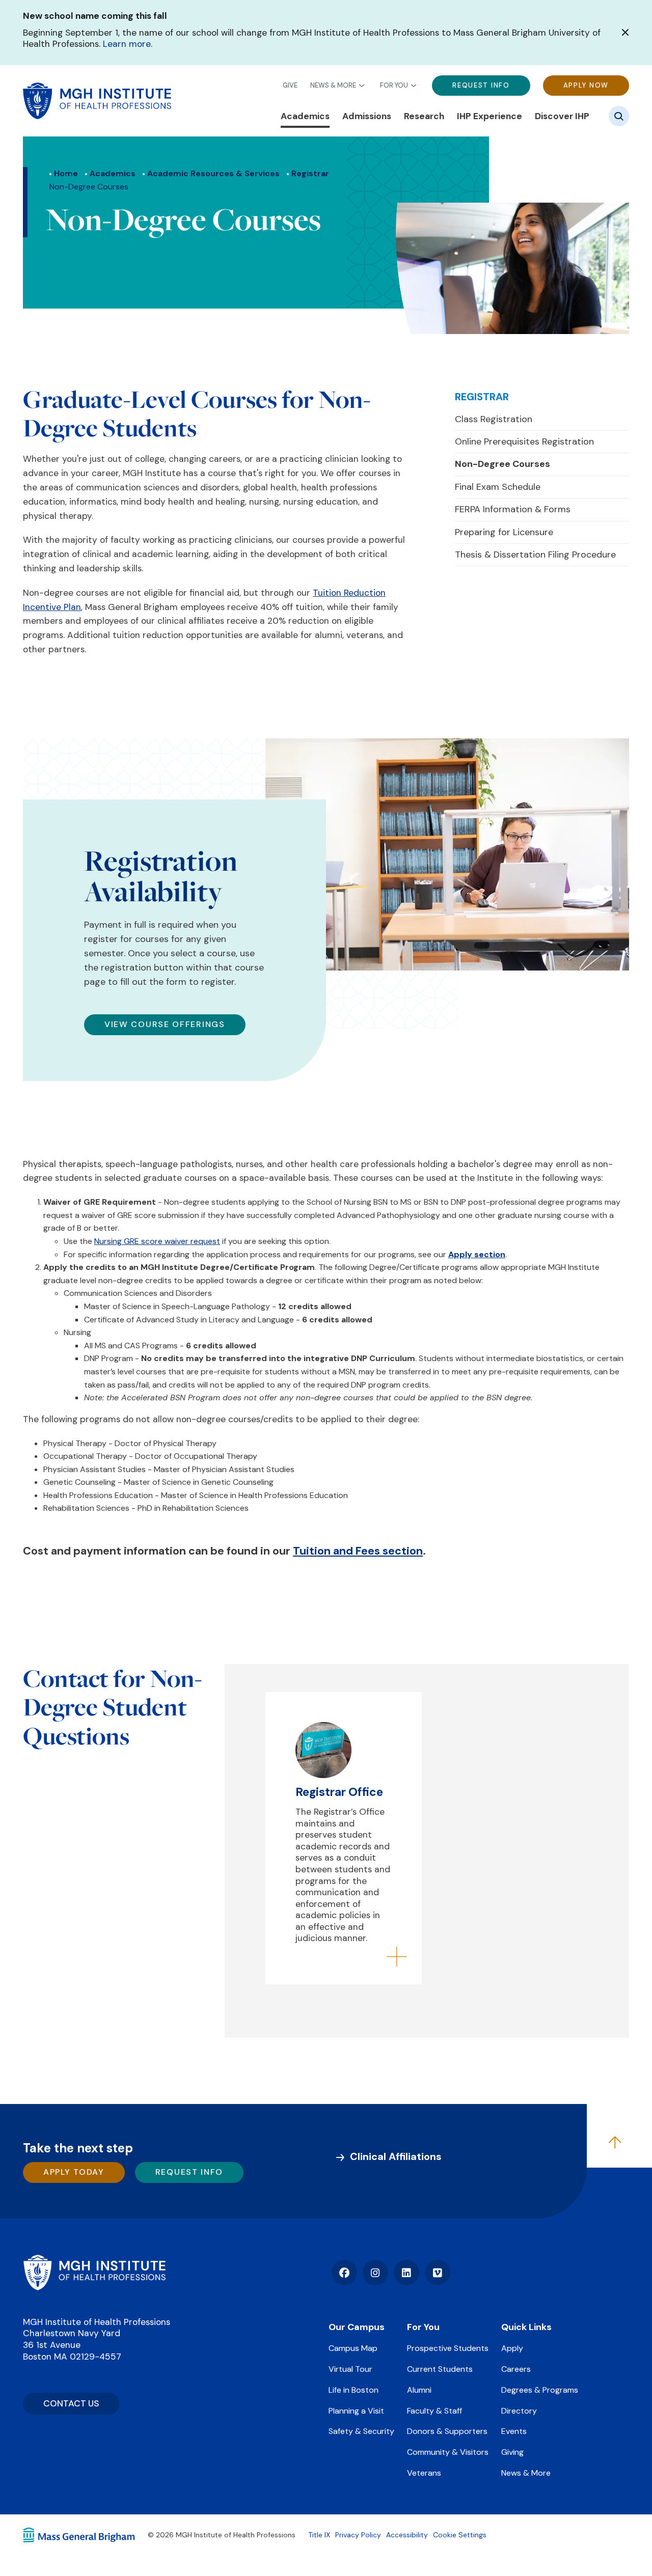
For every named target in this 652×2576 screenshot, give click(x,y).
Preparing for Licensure (504, 532)
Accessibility (407, 2535)
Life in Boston (354, 2390)
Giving (512, 2452)
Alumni (419, 2390)
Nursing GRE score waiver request (157, 1241)
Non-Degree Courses (502, 464)
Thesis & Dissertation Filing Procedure (535, 555)
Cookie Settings (460, 2535)
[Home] (94, 2273)
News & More (333, 85)
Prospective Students (448, 2348)
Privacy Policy (358, 2535)
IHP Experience (490, 116)
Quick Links (526, 2327)
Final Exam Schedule (498, 487)
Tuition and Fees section (358, 1551)
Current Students (440, 2369)
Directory (519, 2411)
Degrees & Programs (540, 2390)
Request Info (481, 85)
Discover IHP (562, 116)
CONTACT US (71, 2403)
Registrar (310, 173)
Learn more (127, 44)
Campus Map (353, 2348)
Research (424, 116)
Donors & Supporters (447, 2431)
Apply (512, 2348)
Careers (516, 2369)
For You (394, 85)
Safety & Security (361, 2431)
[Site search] (619, 116)
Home (66, 173)
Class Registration (494, 419)
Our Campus (357, 2327)
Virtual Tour (350, 2369)
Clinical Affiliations (396, 2156)
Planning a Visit (356, 2411)
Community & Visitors (448, 2452)
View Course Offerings (165, 1024)
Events (514, 2431)
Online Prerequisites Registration (524, 441)
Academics (305, 116)
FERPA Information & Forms (513, 509)
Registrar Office (339, 1792)
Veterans (424, 2473)
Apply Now (586, 85)
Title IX (319, 2535)
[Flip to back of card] (397, 1958)
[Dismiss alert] (625, 32)
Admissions (367, 116)
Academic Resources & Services (213, 173)
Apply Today (74, 2172)
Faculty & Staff (434, 2411)
